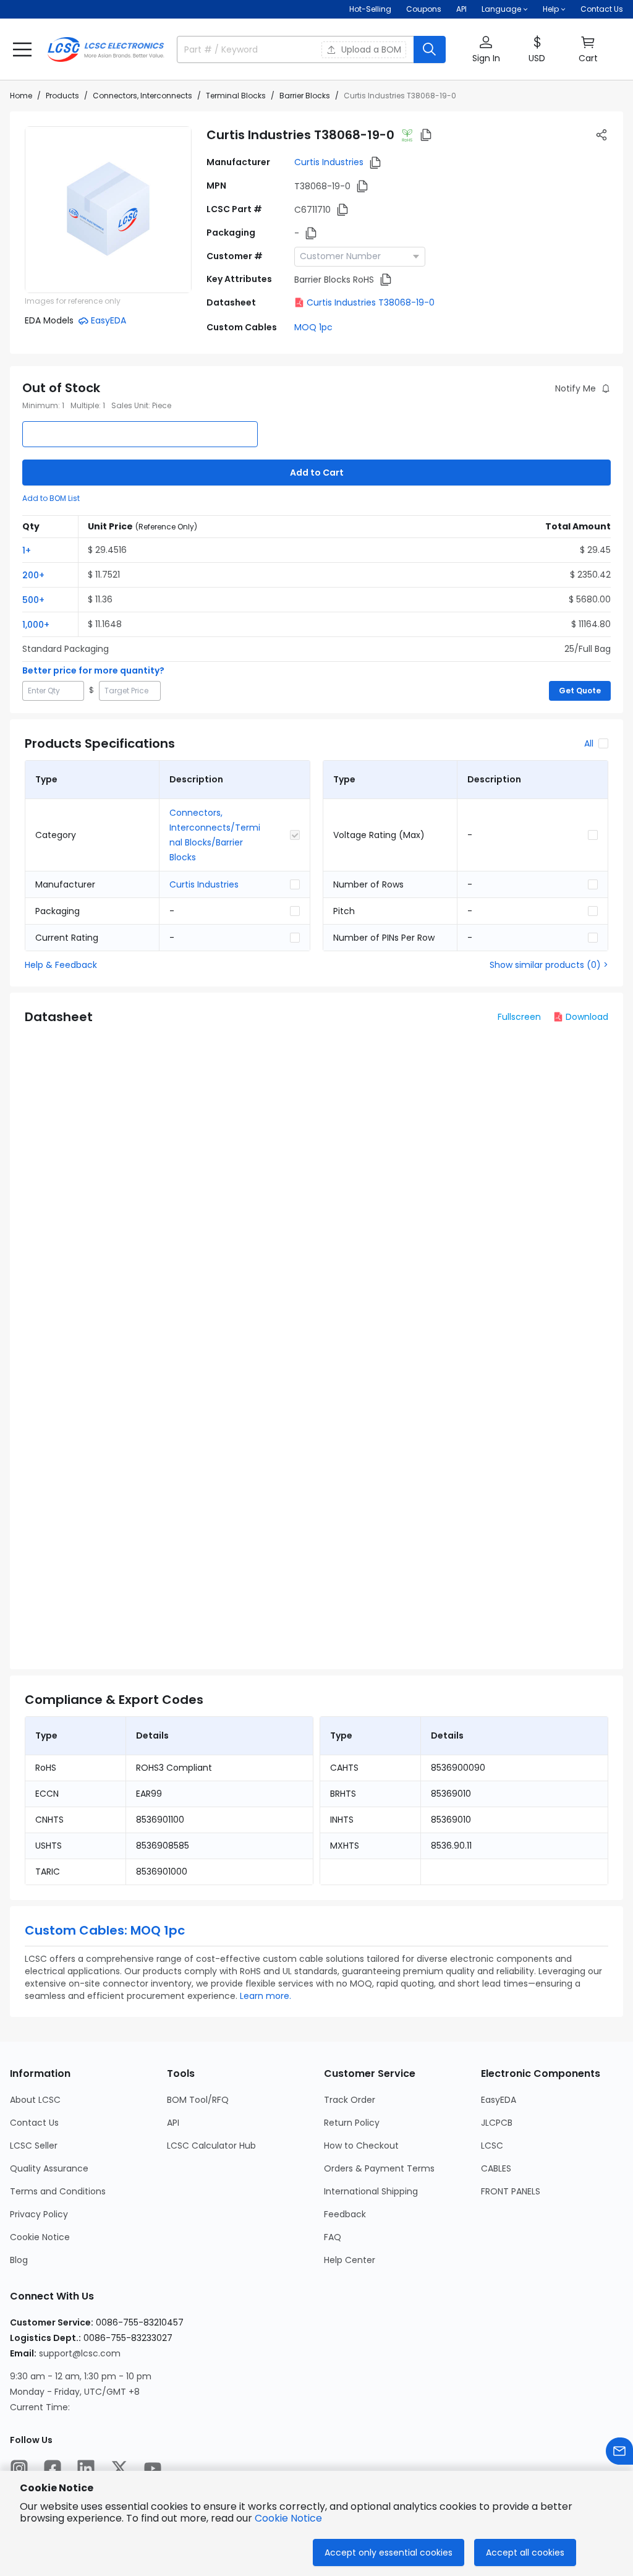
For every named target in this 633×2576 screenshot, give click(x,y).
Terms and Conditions (58, 2191)
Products (62, 96)
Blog (19, 2260)
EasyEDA (499, 2100)
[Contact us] (619, 2451)
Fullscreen (519, 1017)
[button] (22, 49)
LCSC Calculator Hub (211, 2146)
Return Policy (352, 2123)
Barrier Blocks (305, 96)
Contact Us (602, 9)
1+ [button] (27, 550)
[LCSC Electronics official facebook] (53, 2468)
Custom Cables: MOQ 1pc (105, 1930)
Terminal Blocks (236, 96)
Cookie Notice (40, 2237)
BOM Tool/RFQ (198, 2100)
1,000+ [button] (36, 625)
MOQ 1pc (313, 327)
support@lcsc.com (80, 2353)
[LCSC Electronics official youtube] (153, 2468)
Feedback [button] (345, 2214)
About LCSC (35, 2100)
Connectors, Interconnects (142, 96)
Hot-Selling (370, 9)
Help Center (350, 2260)
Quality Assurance (49, 2168)
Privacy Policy (39, 2214)
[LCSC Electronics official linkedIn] (86, 2468)
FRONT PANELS (511, 2191)
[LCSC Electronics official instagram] (19, 2468)
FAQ (333, 2237)
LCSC (492, 2146)
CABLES (496, 2168)
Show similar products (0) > (549, 965)
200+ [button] (33, 575)
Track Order (350, 2100)
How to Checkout (361, 2146)
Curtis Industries (329, 162)
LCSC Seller (34, 2146)
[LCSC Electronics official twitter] (119, 2468)
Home (21, 96)
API (461, 9)
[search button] (430, 49)
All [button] (589, 743)
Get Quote (580, 691)
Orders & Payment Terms (379, 2168)
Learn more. (266, 1996)
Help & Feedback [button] (61, 965)
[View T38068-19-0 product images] (108, 210)
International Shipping (371, 2191)
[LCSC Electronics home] (106, 49)
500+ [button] (33, 600)
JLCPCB (497, 2123)
